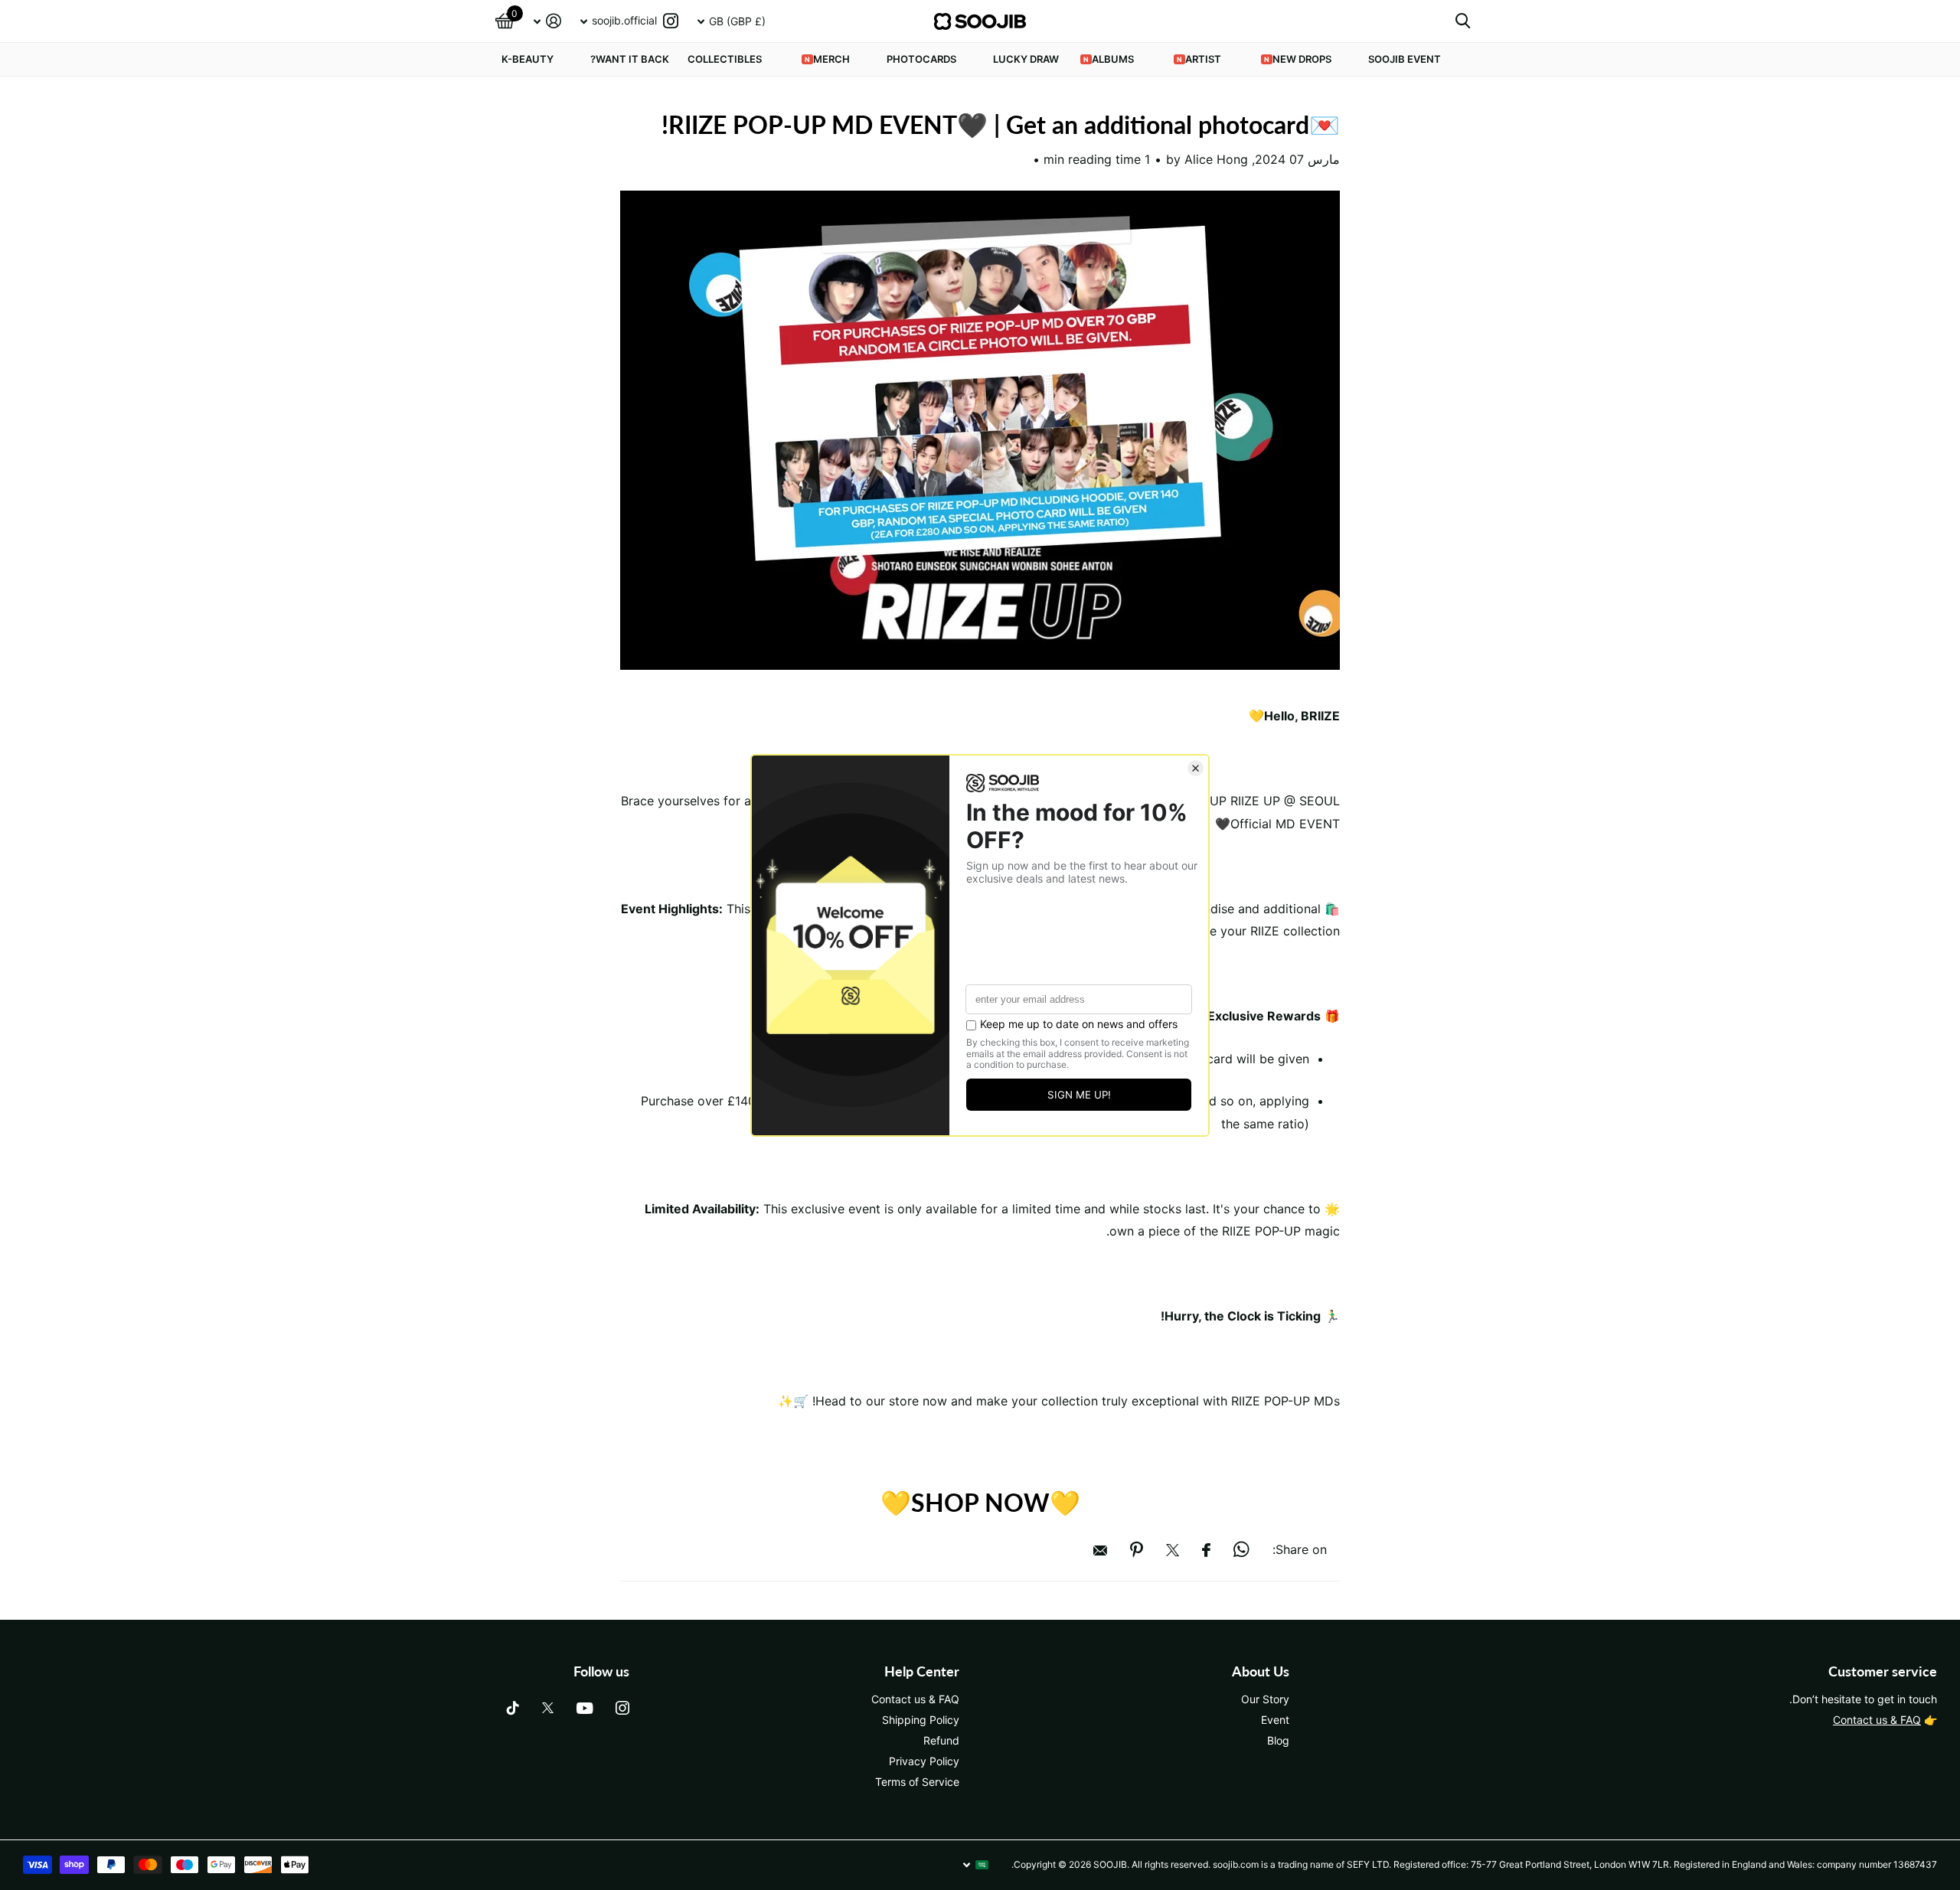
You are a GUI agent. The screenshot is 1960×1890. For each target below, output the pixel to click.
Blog (1278, 1740)
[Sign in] (547, 21)
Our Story (1265, 1699)
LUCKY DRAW (1026, 59)
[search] (1463, 21)
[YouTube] (585, 1708)
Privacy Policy (924, 1761)
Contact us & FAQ (1877, 1720)
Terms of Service (917, 1782)
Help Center (922, 1671)
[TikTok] (513, 1708)
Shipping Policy (921, 1720)
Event (1275, 1720)
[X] (548, 1708)
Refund (941, 1740)
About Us (1261, 1671)
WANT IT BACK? (630, 59)
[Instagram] (622, 1708)
